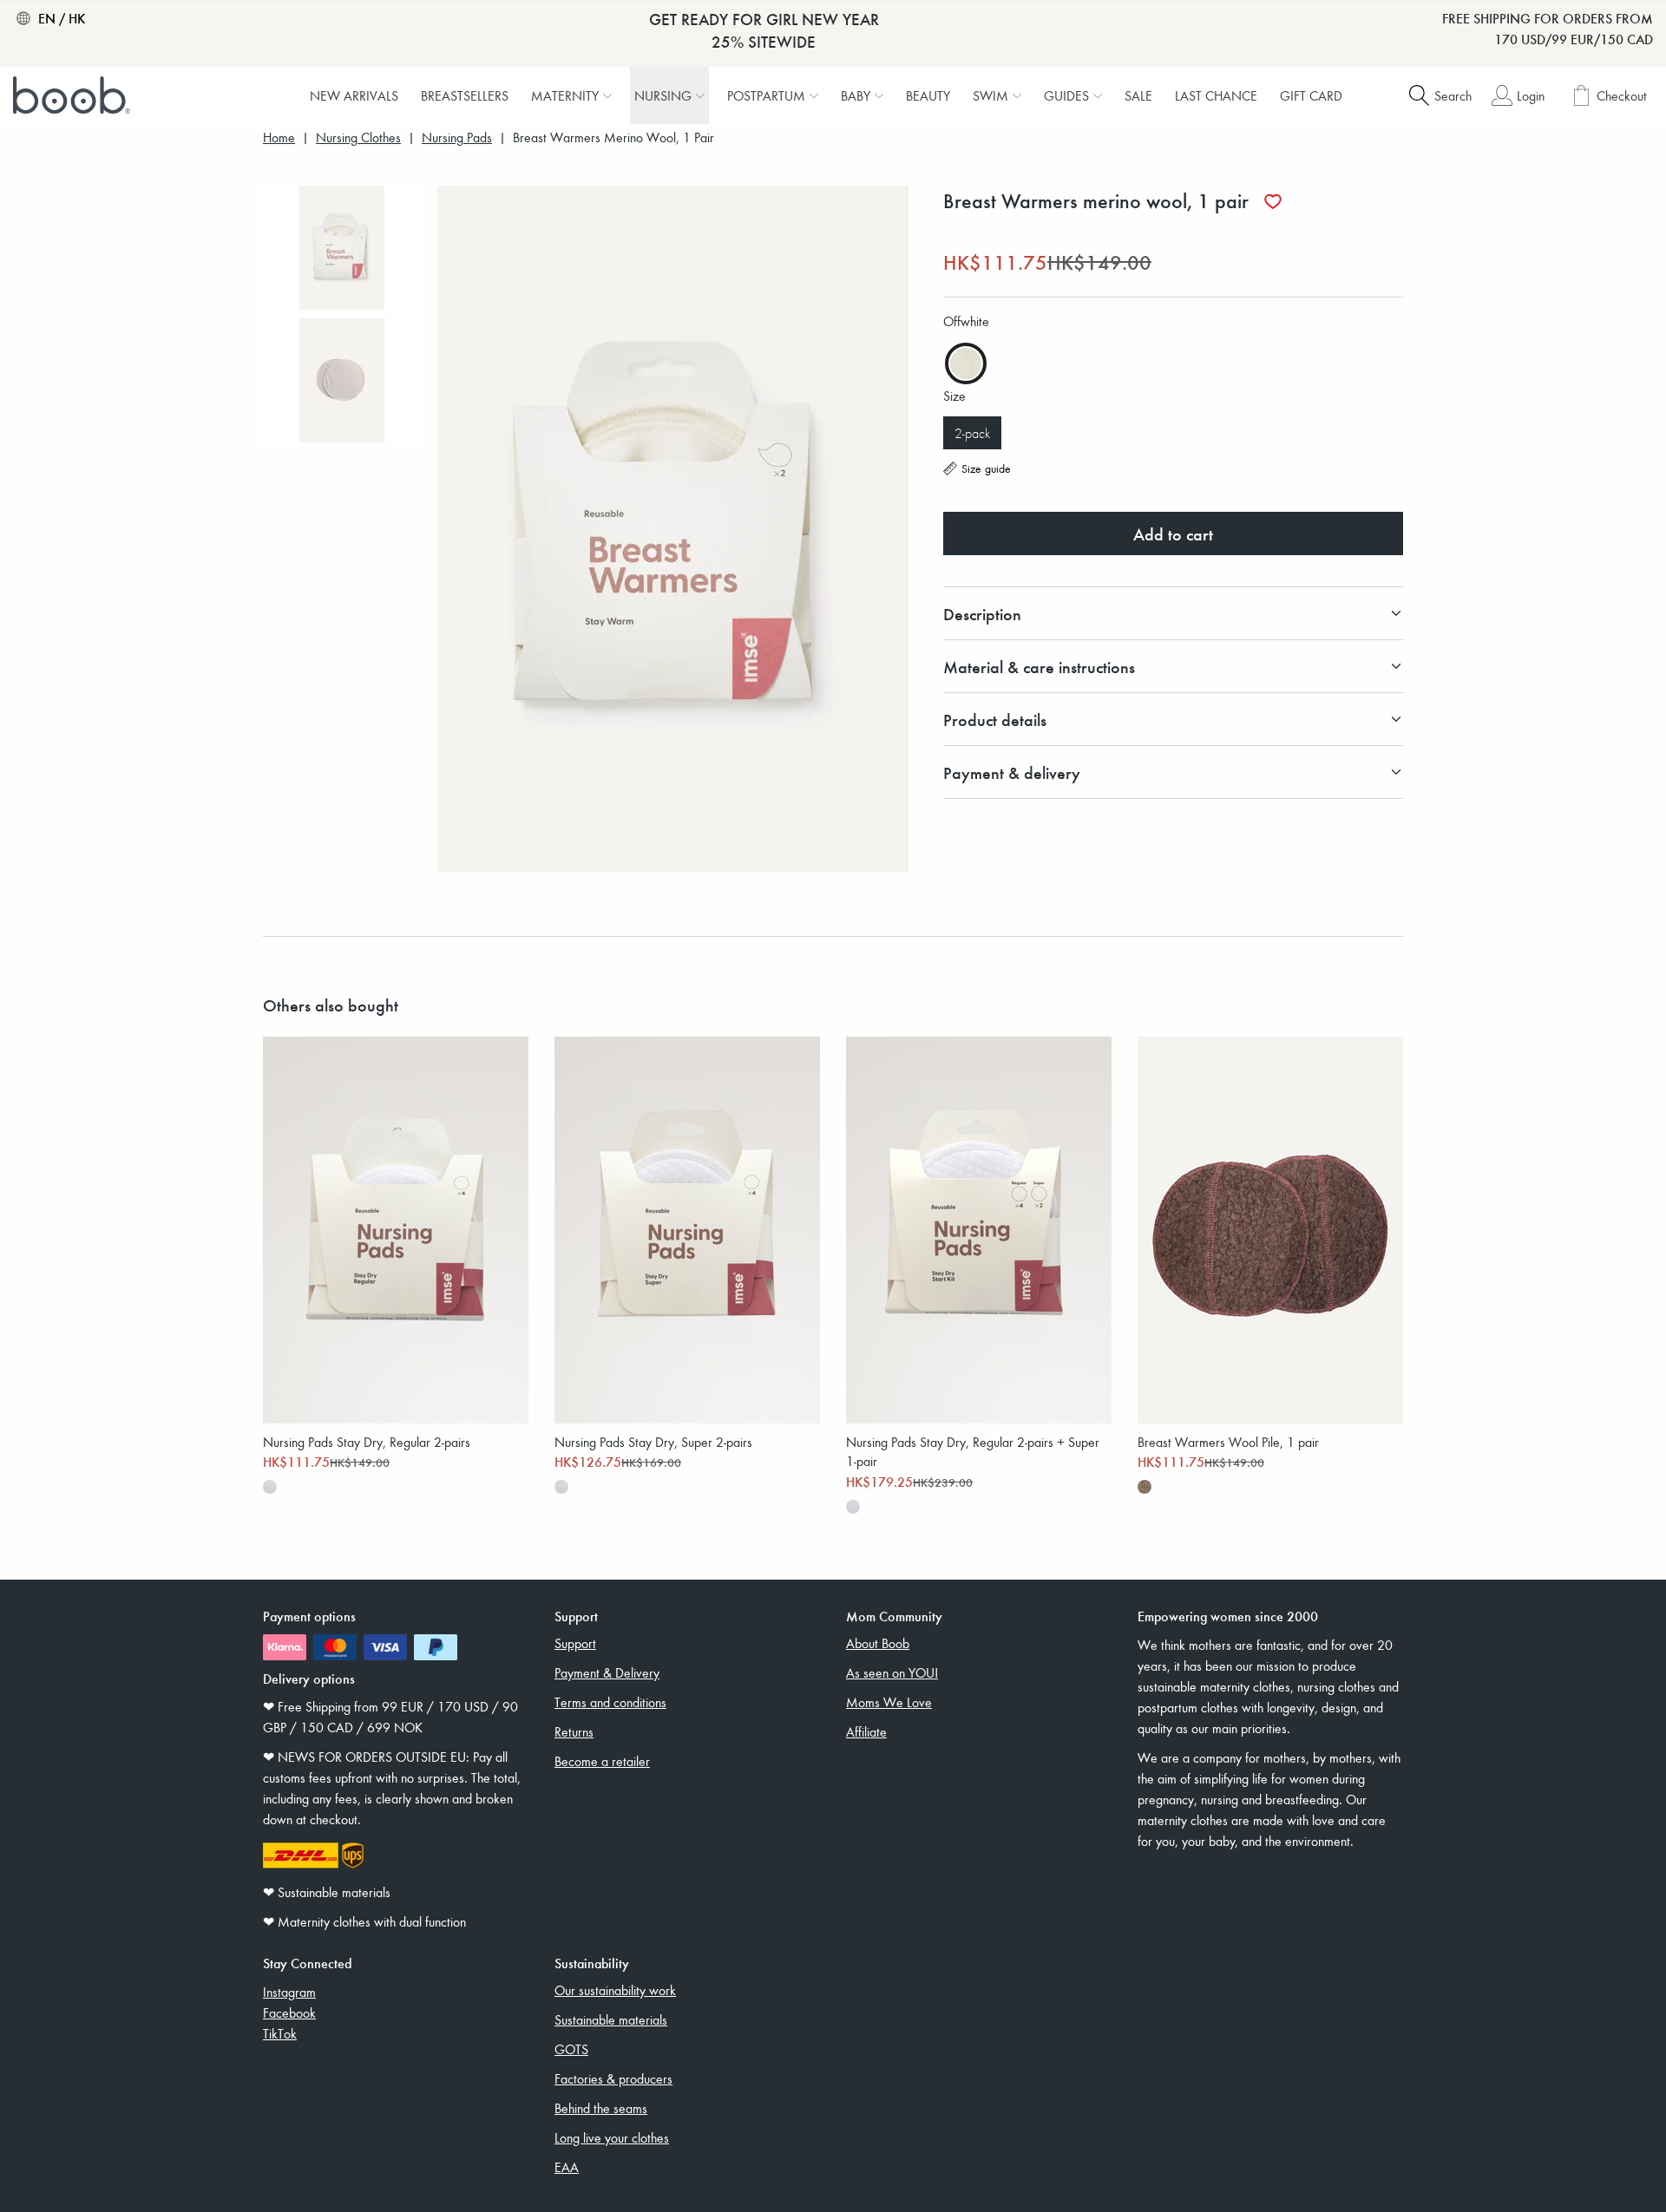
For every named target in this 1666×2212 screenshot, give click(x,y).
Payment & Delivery (607, 1672)
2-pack (972, 433)
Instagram (289, 1992)
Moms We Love (889, 1702)
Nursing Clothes (358, 137)
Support (575, 1643)
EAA (567, 2167)
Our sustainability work (615, 1990)
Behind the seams (601, 2108)
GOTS (571, 2049)
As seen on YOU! (892, 1672)
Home (279, 137)
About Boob (878, 1643)
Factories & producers (613, 2078)
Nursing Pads (457, 137)
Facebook (289, 2012)
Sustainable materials (611, 2019)
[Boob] (74, 95)
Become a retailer (602, 1761)
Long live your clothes (612, 2137)
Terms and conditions (610, 1702)
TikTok (280, 2033)
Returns (574, 1731)
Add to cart (1173, 533)
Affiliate (866, 1731)
